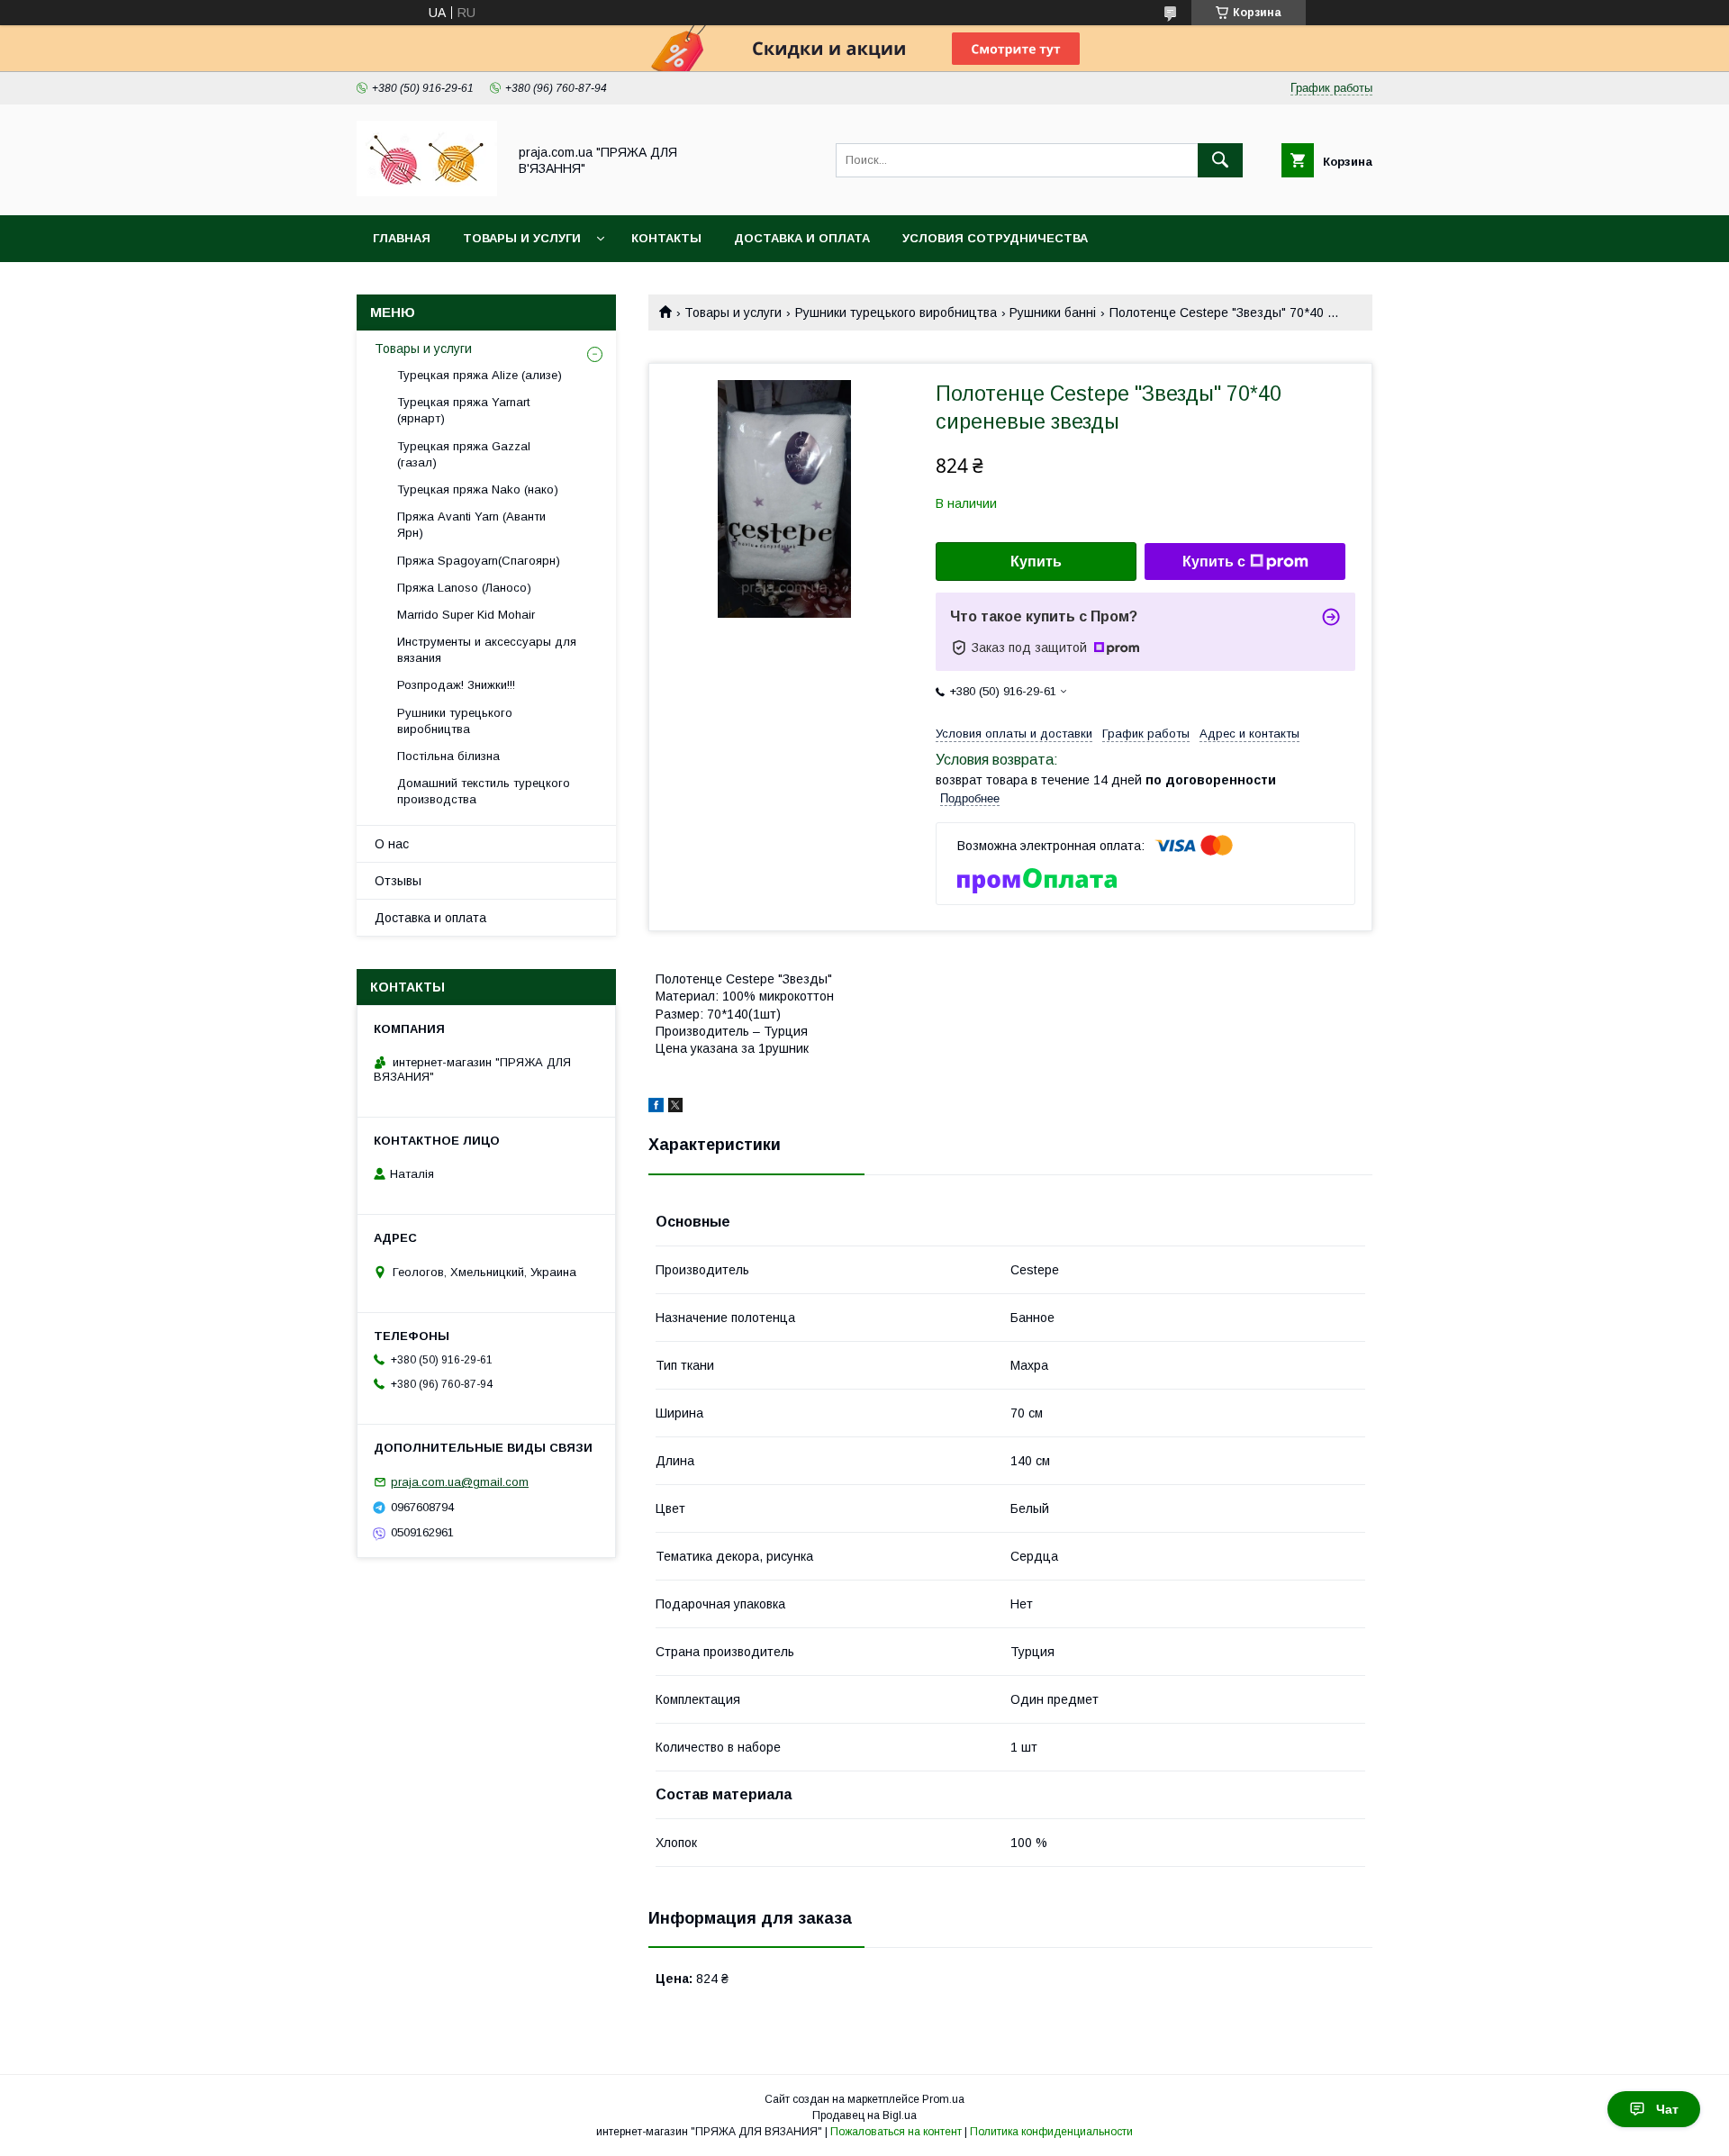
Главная (402, 238)
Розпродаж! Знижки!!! (456, 685)
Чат (1667, 2109)
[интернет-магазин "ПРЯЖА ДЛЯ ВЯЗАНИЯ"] (427, 192)
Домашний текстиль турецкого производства (484, 791)
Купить (1036, 562)
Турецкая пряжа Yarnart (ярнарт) (463, 410)
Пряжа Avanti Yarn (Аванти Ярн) (471, 525)
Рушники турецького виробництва (896, 313)
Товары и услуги (522, 238)
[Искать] (1220, 160)
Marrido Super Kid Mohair (466, 615)
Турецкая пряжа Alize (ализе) (480, 375)
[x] (675, 1108)
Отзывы (398, 881)
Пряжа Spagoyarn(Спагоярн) (479, 561)
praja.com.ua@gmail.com (460, 1482)
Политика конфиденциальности (1051, 2132)
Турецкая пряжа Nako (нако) (478, 489)
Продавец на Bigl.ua (864, 2115)
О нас (392, 844)
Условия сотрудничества (995, 238)
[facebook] (656, 1108)
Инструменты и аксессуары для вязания (487, 650)
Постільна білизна (448, 756)
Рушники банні (1053, 313)
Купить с (1214, 562)
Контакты (666, 238)
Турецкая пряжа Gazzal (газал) (464, 454)
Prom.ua (943, 2099)
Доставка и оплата (802, 238)
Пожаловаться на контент (896, 2132)
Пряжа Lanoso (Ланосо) (464, 588)
